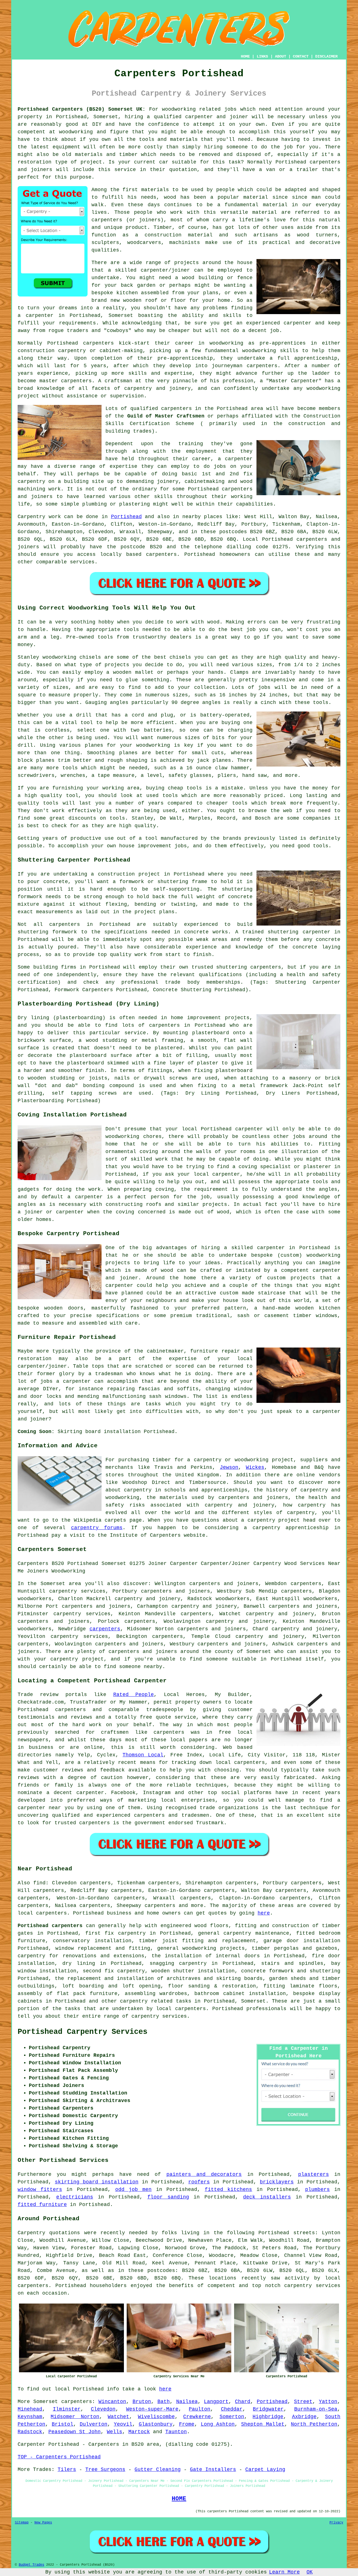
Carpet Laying (265, 2470)
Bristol (63, 2424)
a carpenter (36, 316)
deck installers (267, 2197)
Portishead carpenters (50, 1926)
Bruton (142, 2402)
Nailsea (187, 2402)
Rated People (134, 1695)
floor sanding (168, 2197)
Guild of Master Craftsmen (166, 416)
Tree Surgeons (105, 2470)
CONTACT (301, 56)
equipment (66, 147)
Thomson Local (143, 1755)
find (39, 1883)
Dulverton (94, 2424)
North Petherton (314, 2424)
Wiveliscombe (156, 2417)
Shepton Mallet (263, 2424)
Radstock (30, 2432)
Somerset (253, 2001)
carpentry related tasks (156, 2001)
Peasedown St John (75, 2432)
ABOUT (281, 56)
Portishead (126, 517)
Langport (216, 2402)
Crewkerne (197, 2417)
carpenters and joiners (96, 1606)
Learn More (284, 2572)
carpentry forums (97, 1528)
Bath (164, 2402)
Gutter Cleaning (158, 2470)
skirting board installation (97, 2182)
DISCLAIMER (326, 56)
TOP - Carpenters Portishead (59, 2457)
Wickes (255, 1467)
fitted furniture (42, 2205)
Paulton (200, 2409)
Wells (115, 2432)
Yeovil (123, 2424)
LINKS (262, 56)
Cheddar (232, 2409)
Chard (243, 2402)
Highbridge (268, 2417)
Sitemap (22, 2523)
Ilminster (67, 2409)
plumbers (317, 2190)
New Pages (43, 2523)
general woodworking (187, 1948)
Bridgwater (268, 2409)
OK (310, 2572)
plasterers (314, 2174)
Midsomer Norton (75, 2417)
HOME (245, 56)
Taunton (176, 2432)
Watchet (118, 2417)
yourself (302, 132)
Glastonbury (156, 2424)
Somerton (232, 2417)
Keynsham (30, 2417)
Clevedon (103, 2409)
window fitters (40, 2190)
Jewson (229, 1467)
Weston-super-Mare (152, 2409)
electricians (75, 2197)
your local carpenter (209, 1174)
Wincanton (112, 2402)
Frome (187, 2424)
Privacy (336, 2523)
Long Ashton (218, 2424)
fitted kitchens (229, 2190)
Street (303, 2402)
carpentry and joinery (280, 1614)
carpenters (325, 162)
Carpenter (31, 2444)
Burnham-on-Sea (316, 2409)
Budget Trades (31, 2565)
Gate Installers (213, 2470)
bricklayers (277, 2182)
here (264, 1913)
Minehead (30, 2409)
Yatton (328, 2402)
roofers (199, 2182)
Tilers (67, 2470)
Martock (139, 2432)
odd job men (133, 2190)
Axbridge (304, 2417)
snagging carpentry (178, 1963)
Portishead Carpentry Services (83, 2032)
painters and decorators (204, 2174)
